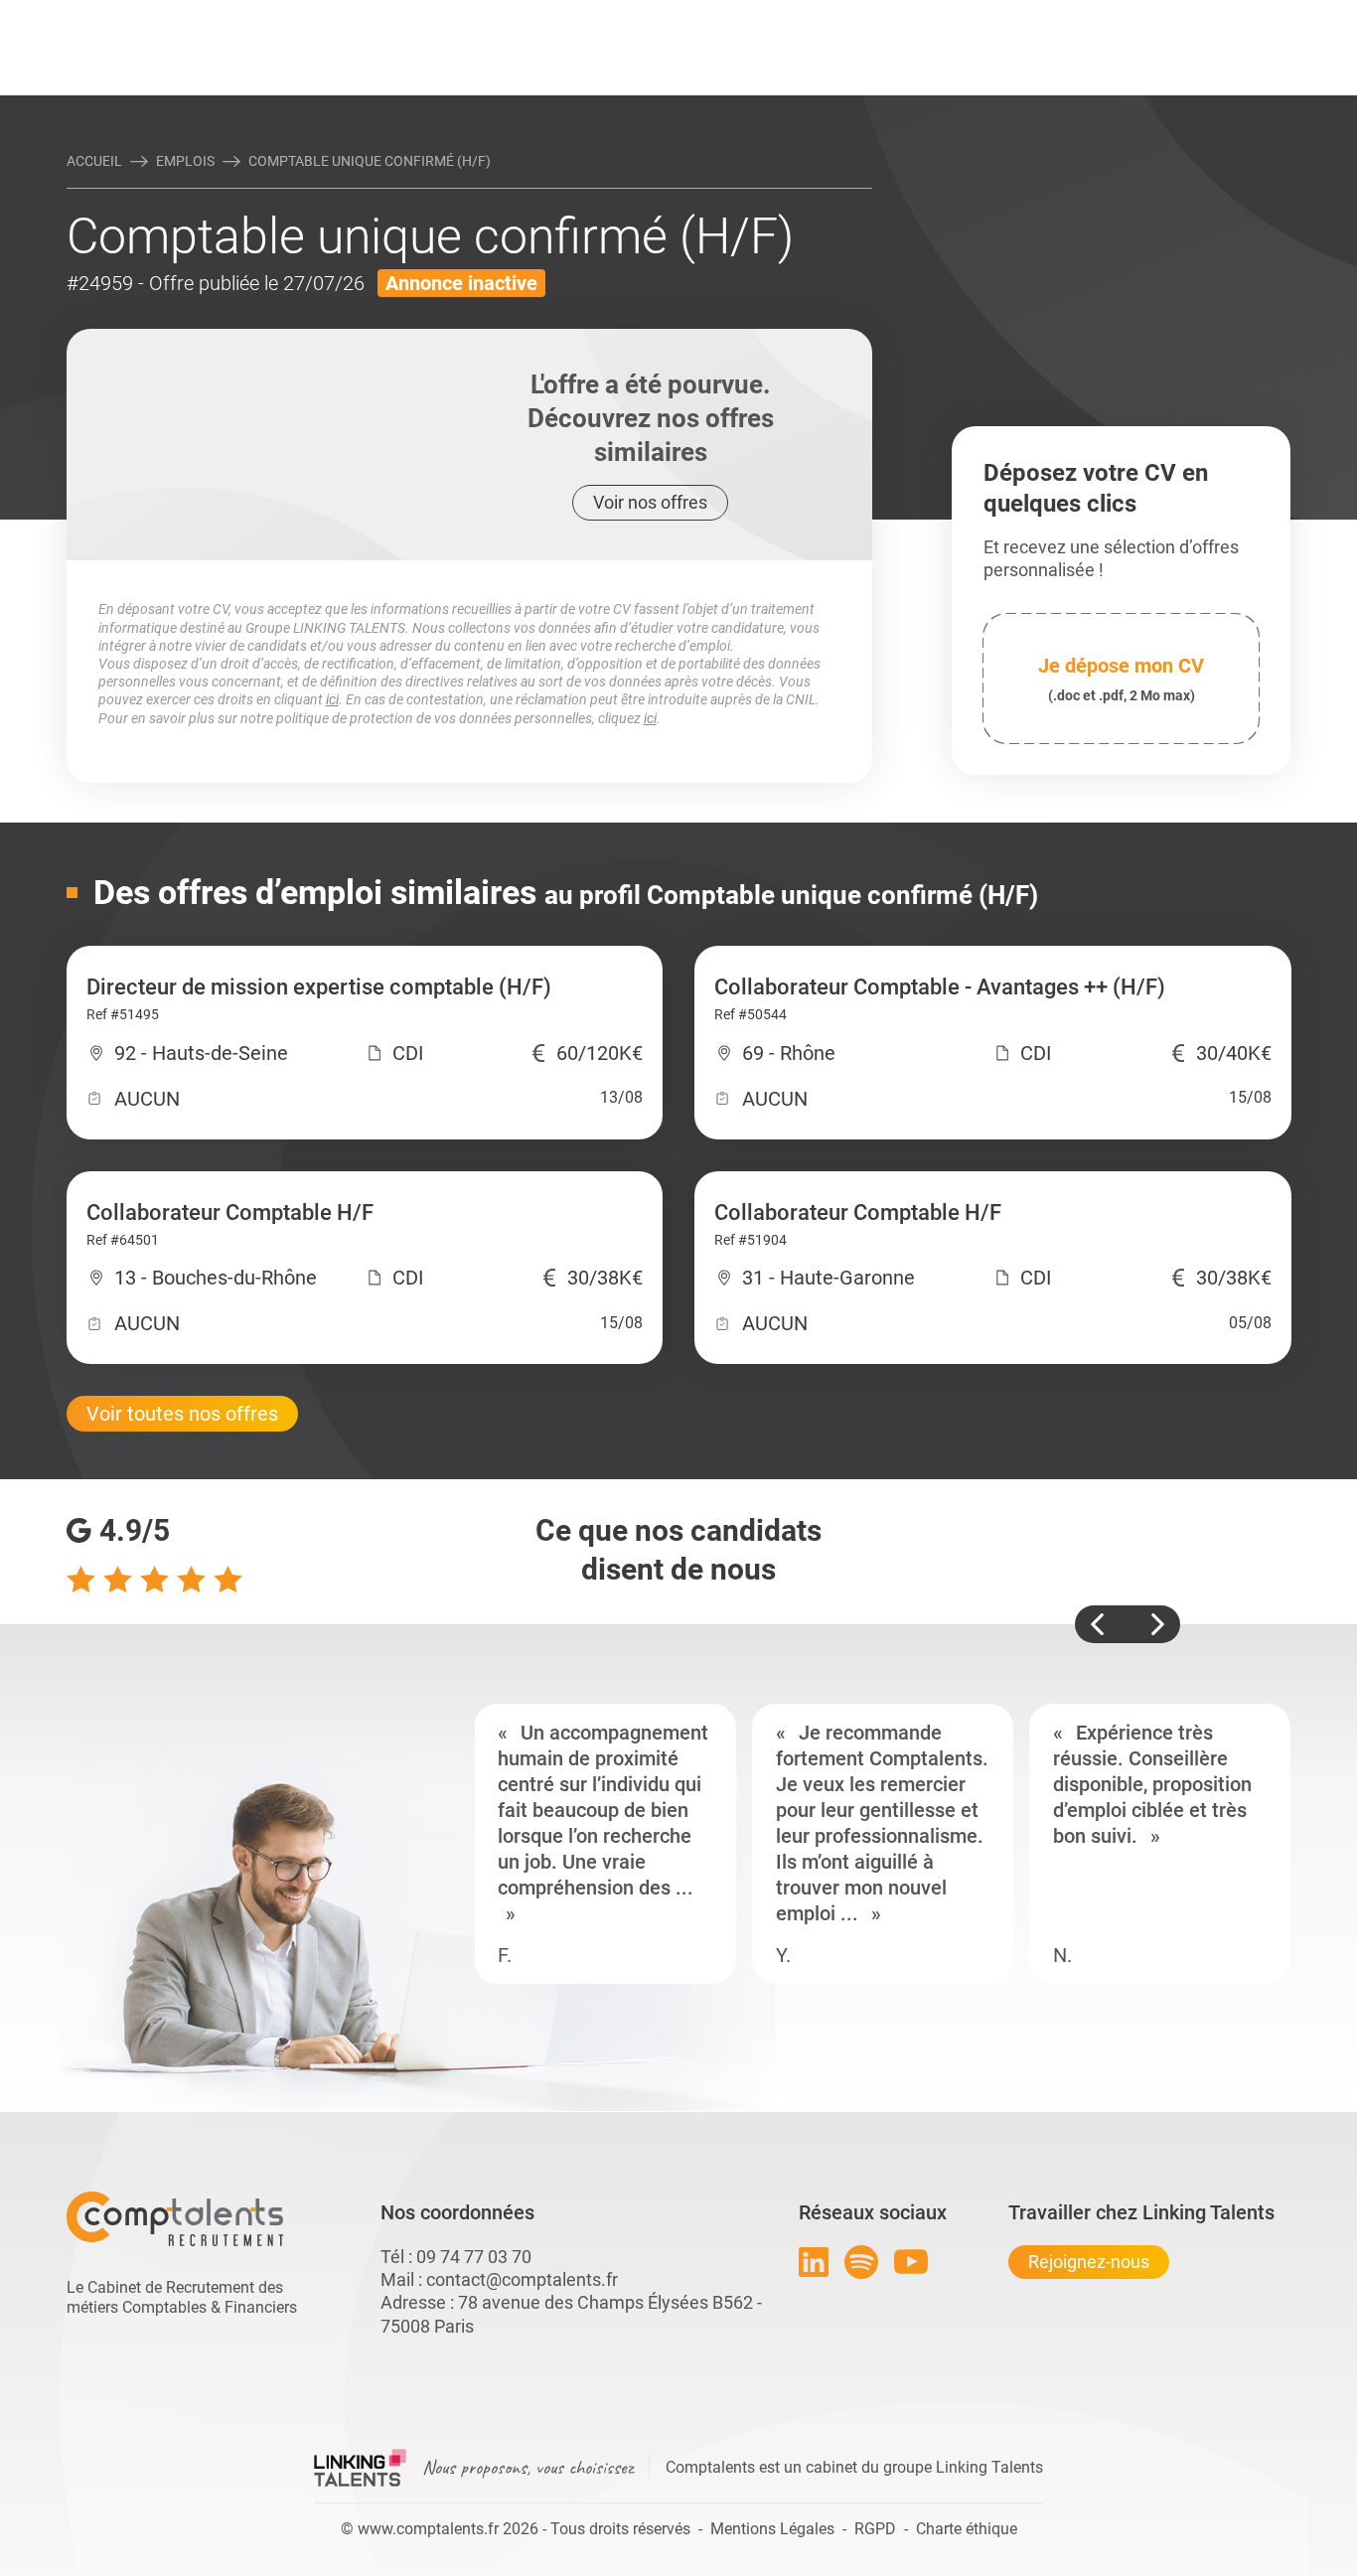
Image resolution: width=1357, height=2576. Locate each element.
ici (332, 699)
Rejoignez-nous (1089, 2262)
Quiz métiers (767, 17)
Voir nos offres (650, 502)
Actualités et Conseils (340, 17)
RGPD (875, 2529)
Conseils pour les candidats (831, 17)
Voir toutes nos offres (182, 1414)
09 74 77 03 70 (474, 2257)
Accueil (94, 161)
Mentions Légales (772, 2529)
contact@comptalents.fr (522, 2279)
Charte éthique (967, 2529)
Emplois (185, 161)
